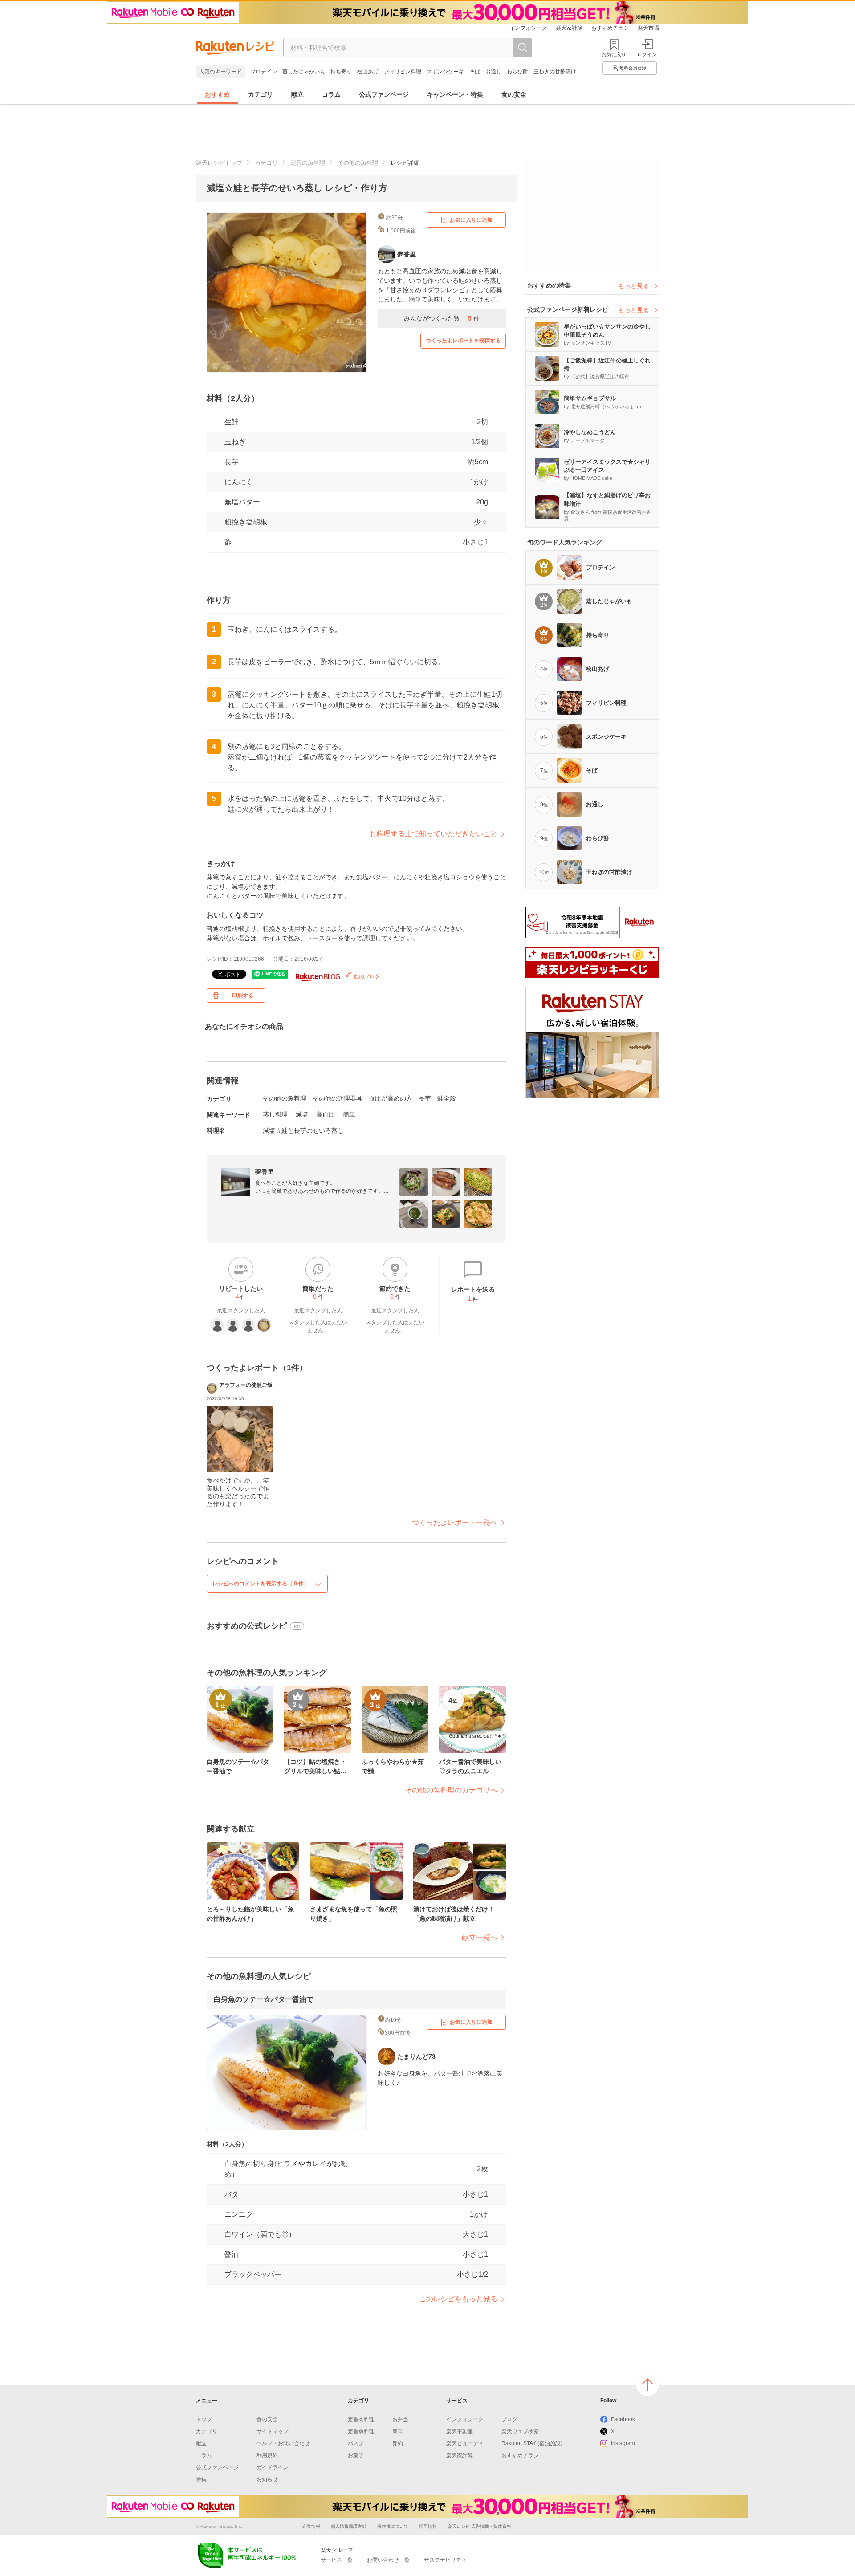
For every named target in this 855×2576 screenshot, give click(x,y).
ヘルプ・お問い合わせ (283, 2443)
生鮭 (232, 422)
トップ (204, 2419)
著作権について (393, 2526)
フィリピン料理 (403, 72)
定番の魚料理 (308, 163)
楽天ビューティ (465, 2443)
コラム (331, 94)
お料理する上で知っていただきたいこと (433, 834)
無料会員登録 (633, 68)
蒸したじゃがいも (304, 72)
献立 (297, 94)
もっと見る (634, 286)
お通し (493, 72)
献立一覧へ (480, 1937)
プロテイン (264, 72)
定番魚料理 (361, 2431)
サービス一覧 (337, 2560)
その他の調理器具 (338, 1098)
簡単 (349, 1114)
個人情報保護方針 (349, 2526)
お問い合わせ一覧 (388, 2560)
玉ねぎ (235, 442)
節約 (398, 2443)
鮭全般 (447, 1098)
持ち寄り (341, 72)
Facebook (623, 2419)
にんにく (239, 482)
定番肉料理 (361, 2419)
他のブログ (366, 976)
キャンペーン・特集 (455, 94)
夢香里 (265, 1172)
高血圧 (326, 1114)
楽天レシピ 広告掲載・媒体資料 (479, 2526)
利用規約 (267, 2455)
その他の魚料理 (358, 163)
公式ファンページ (384, 94)
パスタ (356, 2443)
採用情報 (428, 2526)
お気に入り (614, 54)
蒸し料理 (275, 1114)
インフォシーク (528, 28)
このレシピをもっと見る (458, 2299)
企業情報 (311, 2526)
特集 (201, 2479)
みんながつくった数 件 (442, 318)
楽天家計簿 (569, 28)
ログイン (647, 54)
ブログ (509, 2419)
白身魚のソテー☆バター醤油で (264, 1999)
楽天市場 (648, 28)
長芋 (232, 462)
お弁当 (400, 2419)
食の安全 (514, 94)
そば (475, 72)
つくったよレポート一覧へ (455, 1522)
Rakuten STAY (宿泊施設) (532, 2443)
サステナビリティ (445, 2560)
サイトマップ (273, 2431)
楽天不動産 (460, 2431)
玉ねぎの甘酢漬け (555, 72)
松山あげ (368, 72)
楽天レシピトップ (219, 163)
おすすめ (217, 94)
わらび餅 (517, 72)
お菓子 (356, 2455)
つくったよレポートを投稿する (463, 341)
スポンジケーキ (445, 72)
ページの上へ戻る (647, 2385)
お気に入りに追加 (471, 220)
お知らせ (267, 2479)
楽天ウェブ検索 (520, 2431)
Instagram (623, 2443)
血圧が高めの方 (391, 1098)
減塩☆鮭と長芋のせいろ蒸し (303, 1130)
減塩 (302, 1114)
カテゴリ (261, 94)
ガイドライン (273, 2467)
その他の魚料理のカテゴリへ (451, 1790)
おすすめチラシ (610, 28)
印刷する (243, 995)
